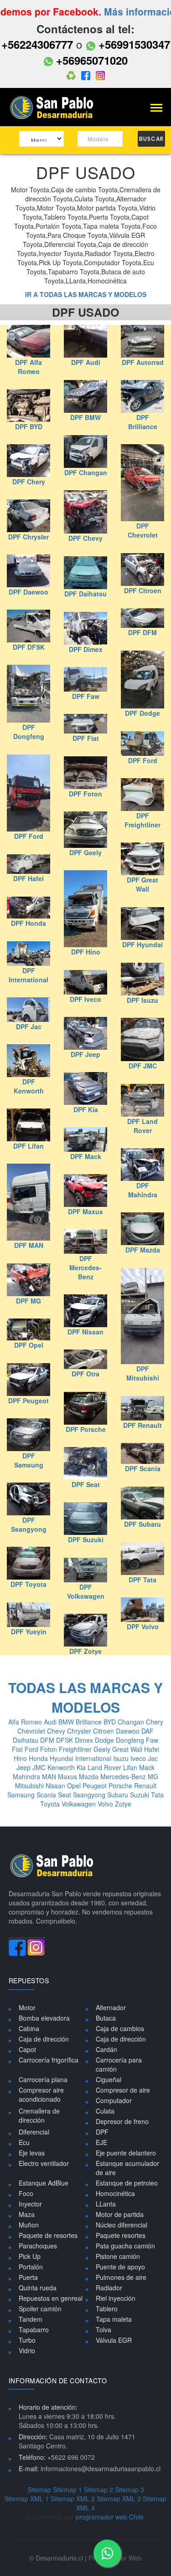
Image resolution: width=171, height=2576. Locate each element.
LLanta (106, 2204)
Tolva (104, 2330)
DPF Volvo (143, 1627)
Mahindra (27, 1776)
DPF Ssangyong (29, 1524)
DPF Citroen (143, 590)
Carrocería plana (43, 2079)
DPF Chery (29, 482)
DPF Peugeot (28, 1401)
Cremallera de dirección (39, 2115)
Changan (132, 1722)
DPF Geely (85, 852)
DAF (148, 1731)
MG (153, 1776)
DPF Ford (143, 760)
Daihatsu (26, 1740)
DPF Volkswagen (86, 1591)
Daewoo (129, 1731)
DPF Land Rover (142, 1126)
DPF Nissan (85, 1332)
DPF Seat (86, 1484)
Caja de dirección (44, 2039)
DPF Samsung (29, 1460)
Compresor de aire (123, 2090)
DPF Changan (86, 472)
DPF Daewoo (28, 592)
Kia (82, 1767)
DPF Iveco (85, 999)
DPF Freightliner (142, 820)
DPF (102, 2132)
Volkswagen (80, 1804)
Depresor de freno (122, 2121)
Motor (27, 2007)
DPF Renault (142, 1425)
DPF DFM (142, 632)
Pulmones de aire (121, 2277)
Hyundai (62, 1758)
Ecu (24, 2142)
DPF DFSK (29, 647)
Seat (65, 1795)
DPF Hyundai (142, 944)
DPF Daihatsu (85, 594)
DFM (48, 1740)
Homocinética (115, 2193)
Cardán (106, 2049)
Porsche (121, 1786)
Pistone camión (118, 2256)
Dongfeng (131, 1740)
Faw (152, 1740)
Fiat (18, 1749)
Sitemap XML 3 (119, 2499)
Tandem (31, 2319)
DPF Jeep (85, 1054)
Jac (153, 1758)
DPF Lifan (28, 1146)
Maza (27, 2214)
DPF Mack (86, 1156)
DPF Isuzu (142, 1000)
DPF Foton (85, 794)
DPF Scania (143, 1468)
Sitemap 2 (98, 2489)
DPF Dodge (142, 713)
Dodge (105, 1740)
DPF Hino (86, 952)
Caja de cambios (120, 2028)
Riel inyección (116, 2298)
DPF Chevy (85, 538)
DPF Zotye (85, 1651)
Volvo (106, 1804)
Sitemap (39, 2489)
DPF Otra (85, 1374)
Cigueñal (109, 2079)
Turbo (27, 2340)
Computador (114, 2100)
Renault (145, 1786)
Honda (39, 1758)
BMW (67, 1722)
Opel (75, 1786)
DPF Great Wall (142, 884)
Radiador (109, 2288)
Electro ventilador (44, 2163)
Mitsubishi (30, 1786)
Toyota (51, 1804)
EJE (101, 2142)
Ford (32, 1749)
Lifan (131, 1767)
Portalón (31, 2267)
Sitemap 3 (130, 2489)
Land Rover (105, 1767)
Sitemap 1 (67, 2489)
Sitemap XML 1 (27, 2499)
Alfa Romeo (26, 1722)
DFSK (65, 1740)
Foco (26, 2193)
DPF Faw (86, 696)
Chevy (57, 1731)
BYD (111, 1722)
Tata (157, 1795)
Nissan (56, 1786)
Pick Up (30, 2256)
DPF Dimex (86, 649)
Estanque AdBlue (44, 2183)
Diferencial (34, 2132)
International (94, 1758)
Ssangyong (90, 1795)
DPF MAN (29, 1245)
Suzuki (140, 1795)
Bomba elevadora (44, 2018)
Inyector (30, 2204)
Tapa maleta (114, 2319)
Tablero (107, 2309)
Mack (147, 1767)
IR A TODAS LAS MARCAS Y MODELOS (86, 294)
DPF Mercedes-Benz (85, 1267)
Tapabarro (34, 2330)
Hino (21, 1758)
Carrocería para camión (119, 2064)
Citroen (104, 1731)
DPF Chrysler (28, 537)
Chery (155, 1722)
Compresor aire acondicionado (41, 2094)
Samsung (22, 1795)
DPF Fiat (86, 738)
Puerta (28, 2277)
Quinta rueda (38, 2288)
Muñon (29, 2225)
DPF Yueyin (29, 1632)
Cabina (29, 2028)
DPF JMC (143, 1066)
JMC (40, 1767)
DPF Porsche (86, 1429)
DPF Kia (86, 1109)
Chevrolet (32, 1731)
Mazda (90, 1776)
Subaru (119, 1795)
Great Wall (128, 1749)
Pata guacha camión (125, 2246)
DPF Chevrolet (143, 530)
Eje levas (32, 2153)
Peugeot (96, 1786)
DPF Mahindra (143, 1190)
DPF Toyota (28, 1584)
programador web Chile (110, 2517)
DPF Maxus (85, 1211)
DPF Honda (28, 923)
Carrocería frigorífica (49, 2060)
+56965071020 (90, 60)
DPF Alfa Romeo (28, 367)
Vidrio (27, 2350)
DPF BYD (29, 426)
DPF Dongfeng (29, 732)
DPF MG (28, 1301)
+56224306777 (37, 44)
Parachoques (38, 2246)
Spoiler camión (40, 2309)
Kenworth (62, 1767)
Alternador (111, 2007)
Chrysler (80, 1731)
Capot (27, 2049)
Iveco (139, 1758)
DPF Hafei (28, 878)
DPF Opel (29, 1345)
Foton (49, 1749)
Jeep (24, 1767)
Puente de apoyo (120, 2267)
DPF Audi (86, 362)
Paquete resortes (121, 2235)
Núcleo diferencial (122, 2225)
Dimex (85, 1740)
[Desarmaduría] (55, 107)
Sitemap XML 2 (73, 2499)
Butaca (106, 2018)
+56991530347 (133, 44)
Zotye (123, 1804)
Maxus (68, 1776)
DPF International (28, 975)
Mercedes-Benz (124, 1776)
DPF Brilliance (143, 422)
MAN (50, 1776)
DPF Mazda (143, 1250)
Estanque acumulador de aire (127, 2168)
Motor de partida (120, 2214)
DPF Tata (142, 1580)
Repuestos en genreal (51, 2298)
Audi (51, 1722)
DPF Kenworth (29, 1086)
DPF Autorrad (143, 362)
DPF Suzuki (86, 1539)
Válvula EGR (114, 2340)
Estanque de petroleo (127, 2183)
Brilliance (90, 1722)
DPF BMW (85, 417)
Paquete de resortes (48, 2235)
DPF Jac (29, 1026)
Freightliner (76, 1749)
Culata (105, 2111)
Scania (47, 1795)
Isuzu (122, 1758)
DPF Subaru (142, 1524)
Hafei (152, 1749)
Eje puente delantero (126, 2153)
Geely (103, 1749)
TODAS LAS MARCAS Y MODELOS (85, 1697)
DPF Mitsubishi (143, 1373)
